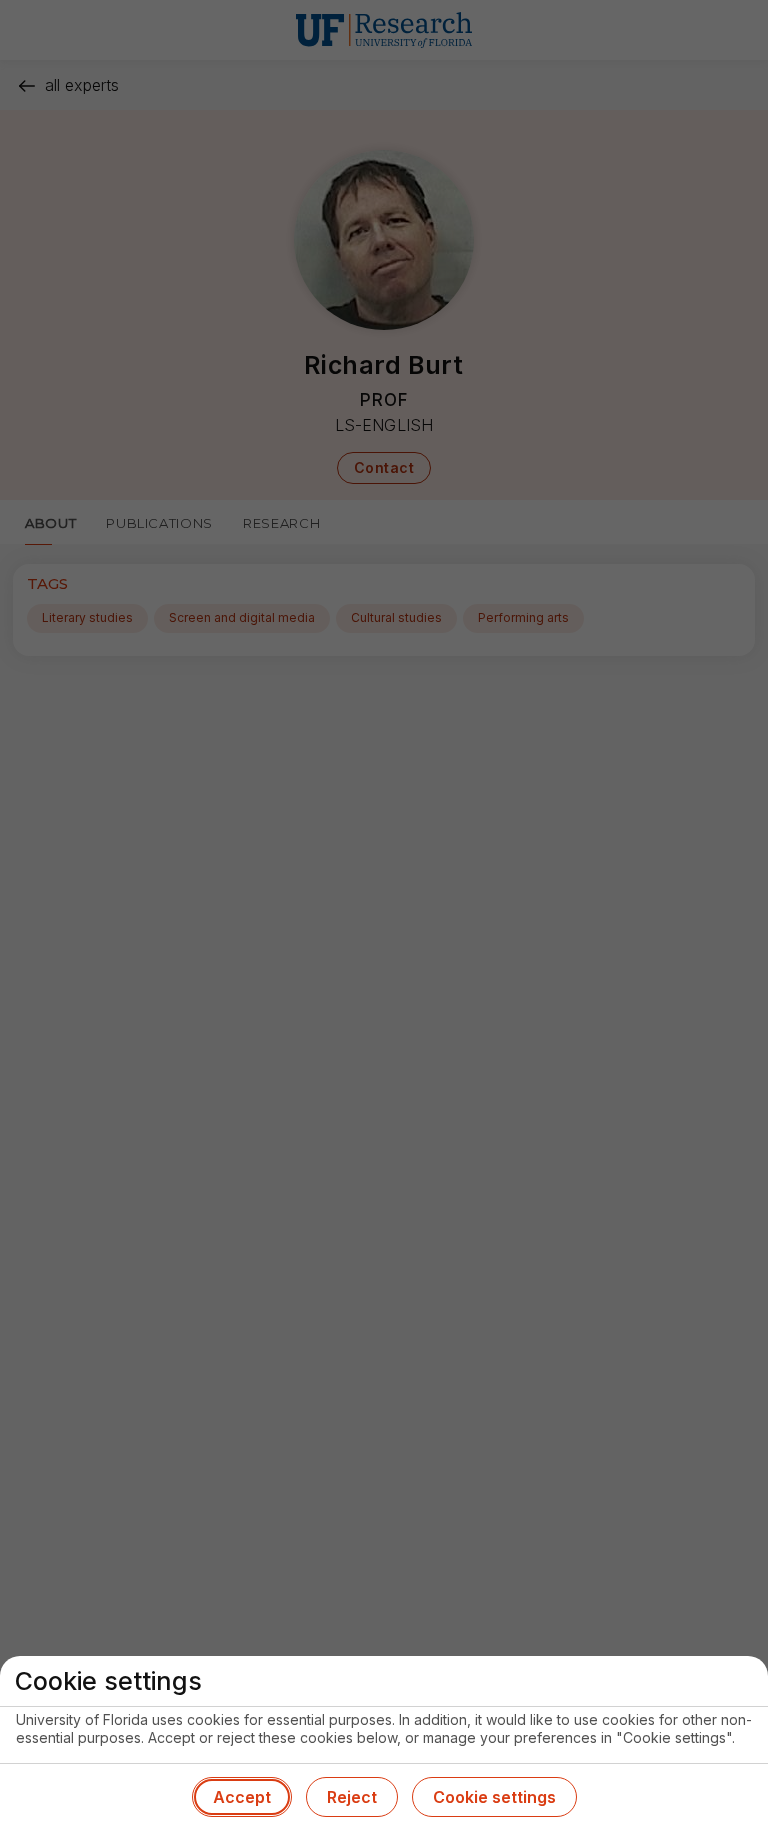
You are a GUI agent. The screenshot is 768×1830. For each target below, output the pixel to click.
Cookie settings (494, 1797)
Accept (242, 1797)
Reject (352, 1797)
